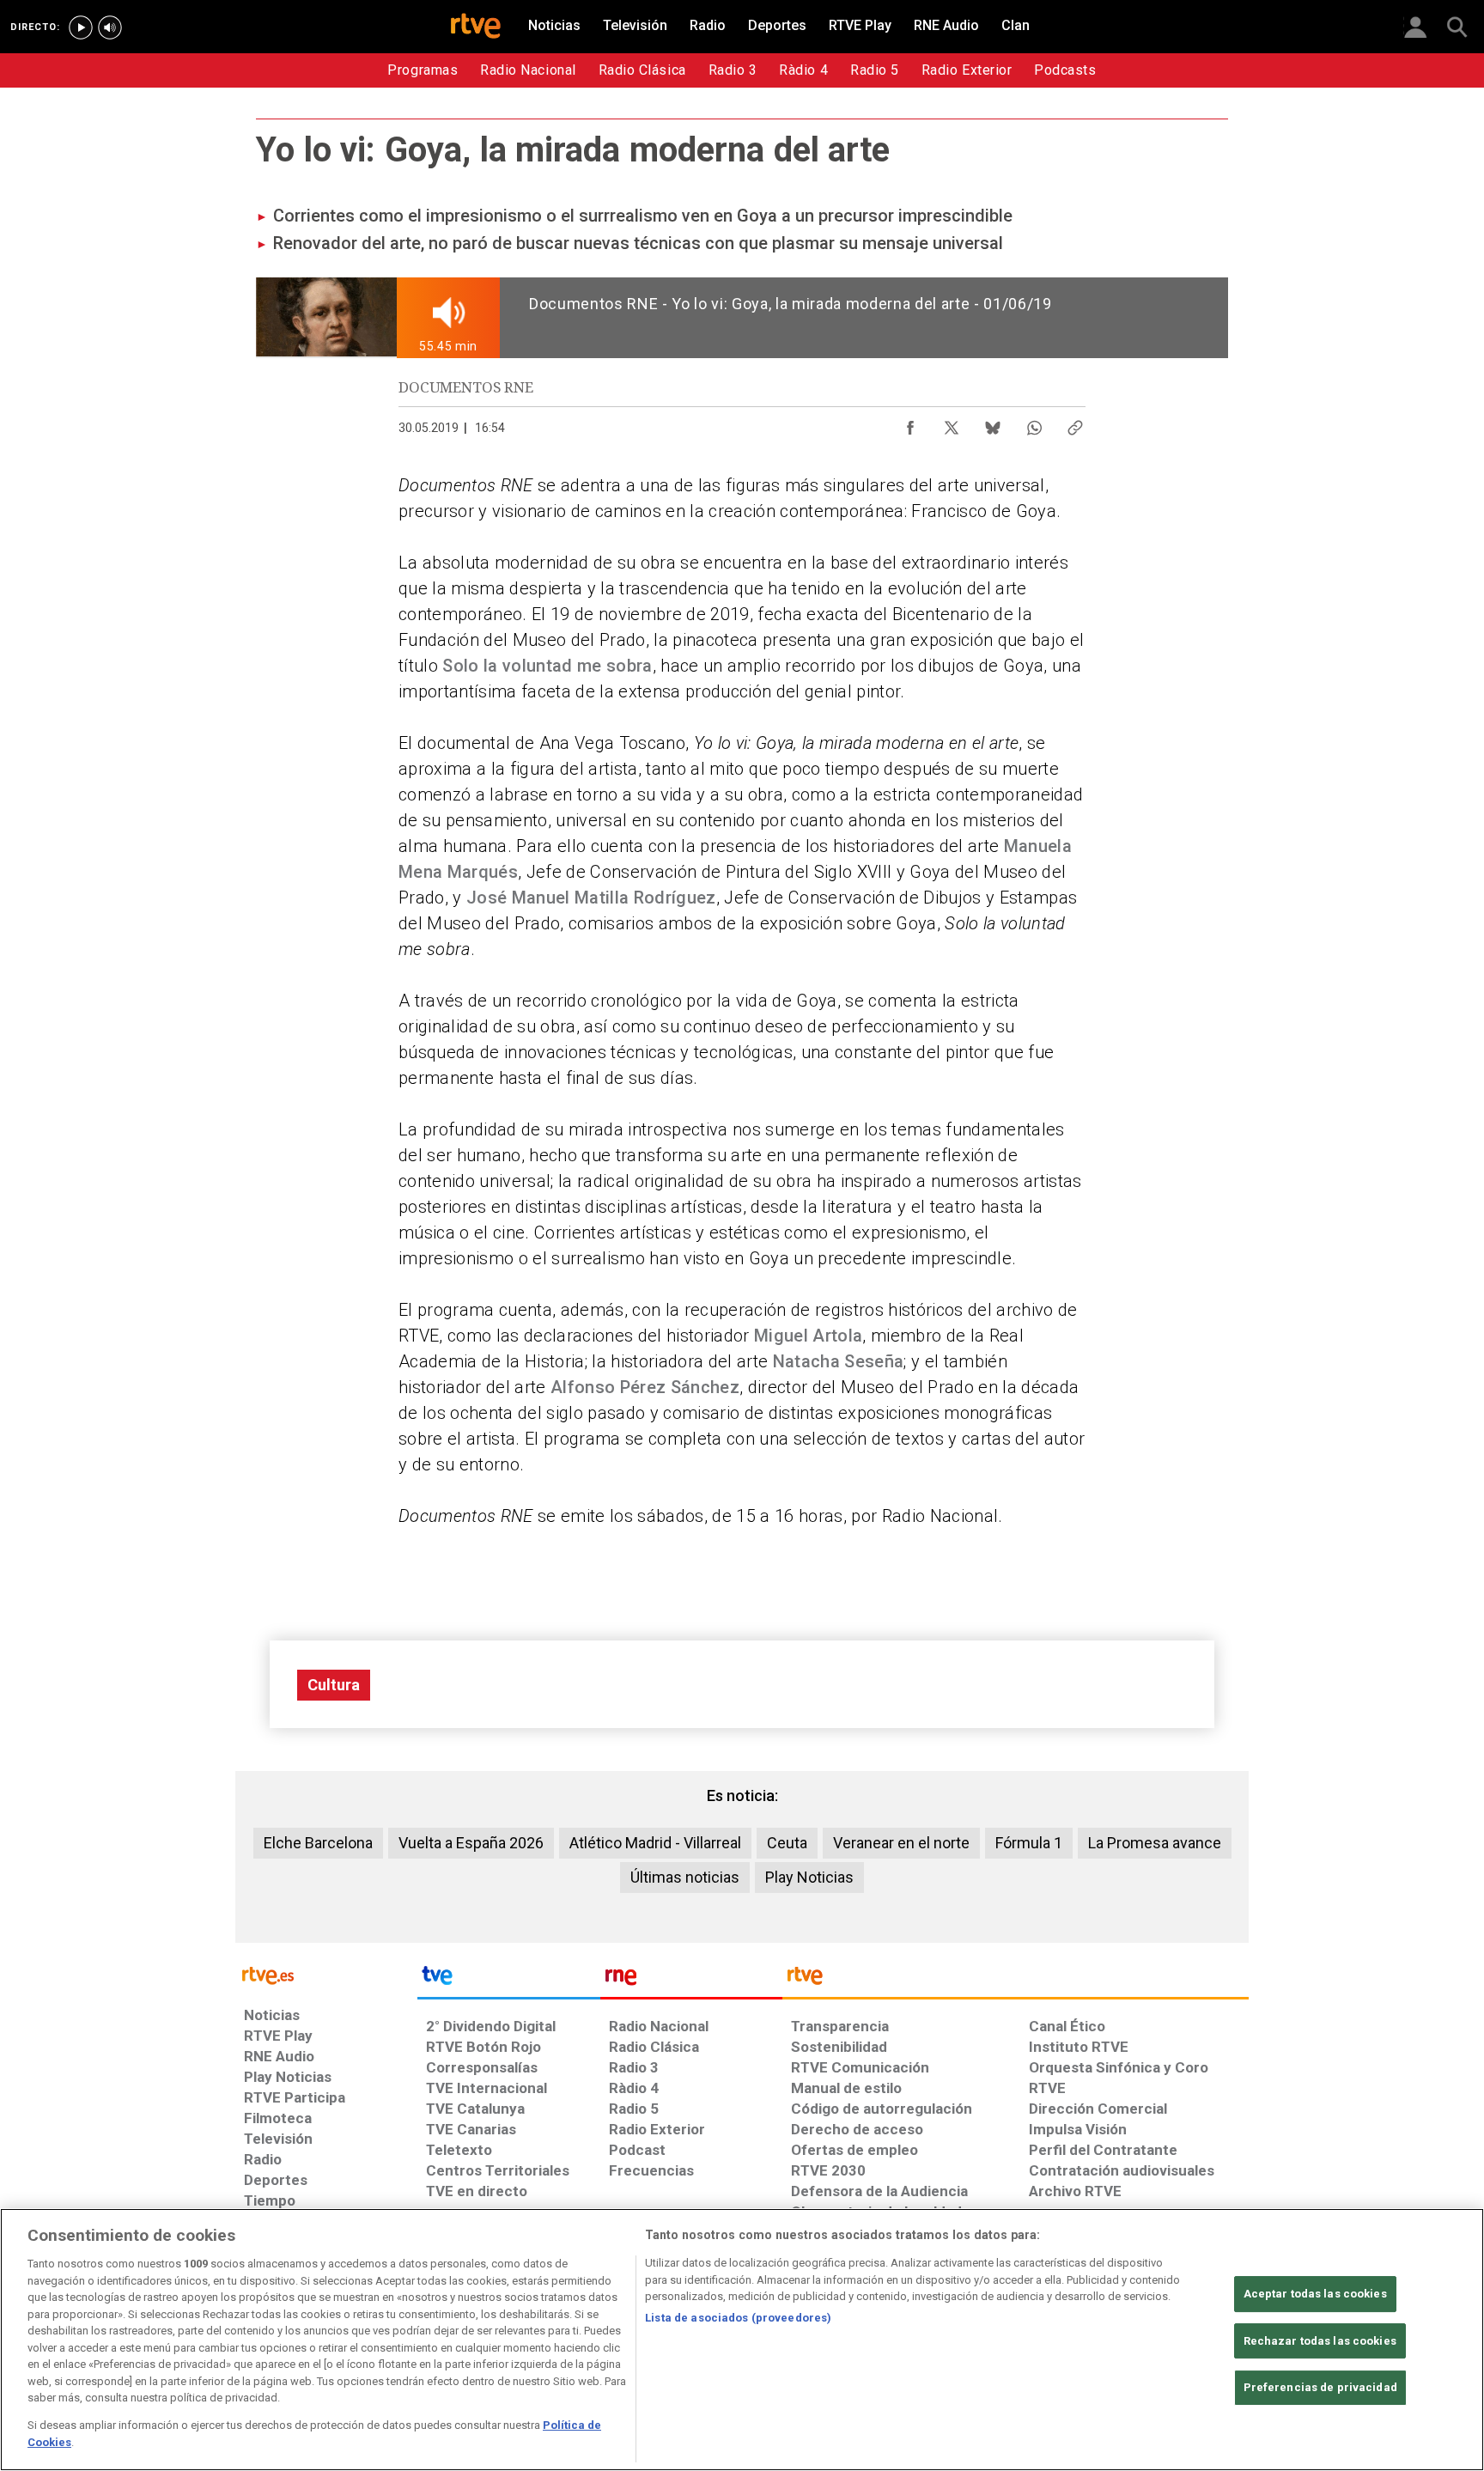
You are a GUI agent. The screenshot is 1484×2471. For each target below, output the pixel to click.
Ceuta (787, 1843)
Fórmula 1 (1029, 1843)
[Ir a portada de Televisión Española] (508, 1980)
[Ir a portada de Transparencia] (1016, 1980)
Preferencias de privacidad (1320, 2387)
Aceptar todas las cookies (1315, 2294)
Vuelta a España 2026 (471, 1843)
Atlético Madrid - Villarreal (655, 1843)
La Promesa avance (1155, 1843)
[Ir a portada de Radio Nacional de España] (691, 1980)
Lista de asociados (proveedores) (738, 2318)
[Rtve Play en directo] (81, 27)
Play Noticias (809, 1877)
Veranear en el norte (901, 1843)
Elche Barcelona (318, 1843)
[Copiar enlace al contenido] (1075, 423)
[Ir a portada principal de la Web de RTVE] (326, 1974)
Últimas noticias (685, 1877)
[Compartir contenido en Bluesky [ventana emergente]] (993, 423)
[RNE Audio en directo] (110, 27)
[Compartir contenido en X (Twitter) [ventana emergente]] (952, 423)
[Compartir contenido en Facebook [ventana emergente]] (910, 423)
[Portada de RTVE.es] (476, 27)
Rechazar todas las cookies (1320, 2341)
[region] (742, 2340)
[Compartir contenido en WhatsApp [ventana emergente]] (1034, 423)
